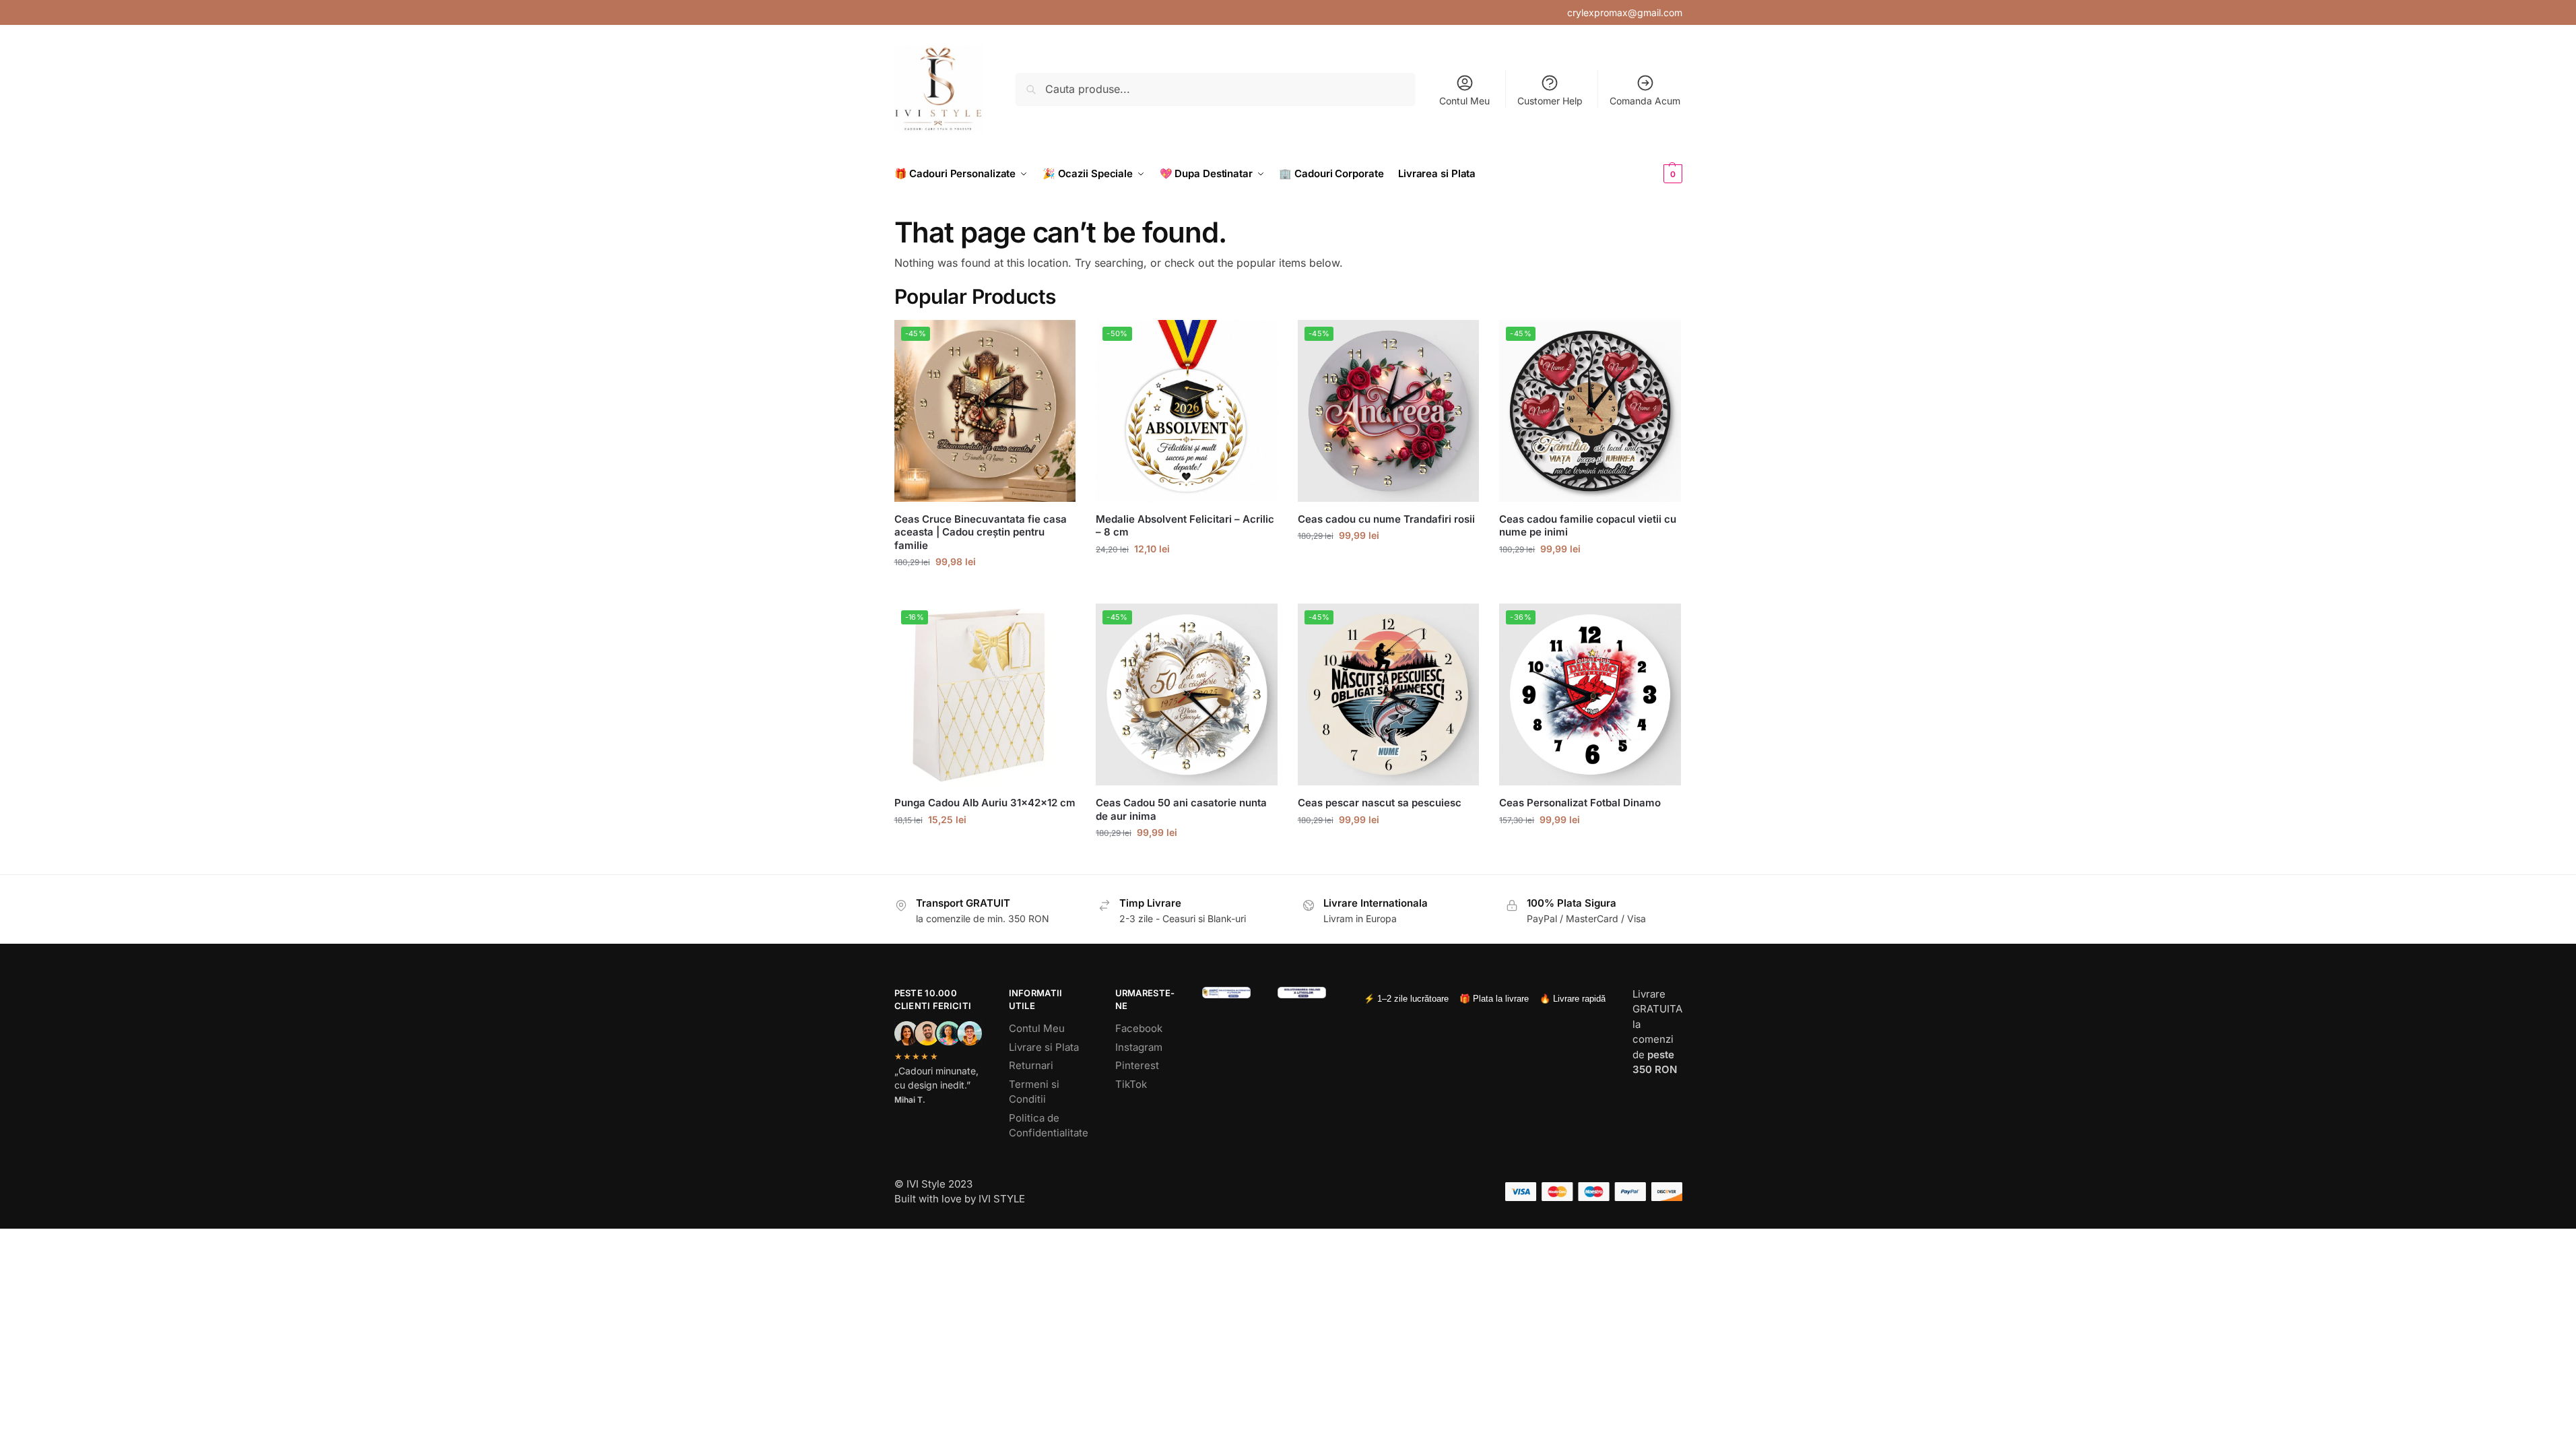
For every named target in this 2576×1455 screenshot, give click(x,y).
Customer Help (1550, 101)
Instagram (1139, 1047)
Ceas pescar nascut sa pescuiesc (1380, 803)
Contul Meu (1464, 101)
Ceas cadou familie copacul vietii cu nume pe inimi (1588, 526)
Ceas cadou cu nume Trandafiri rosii (1386, 519)
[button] (1651, 174)
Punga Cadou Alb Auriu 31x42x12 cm (985, 803)
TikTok (1131, 1084)
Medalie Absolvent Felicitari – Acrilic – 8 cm (1185, 526)
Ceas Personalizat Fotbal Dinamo (1580, 803)
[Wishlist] (1055, 340)
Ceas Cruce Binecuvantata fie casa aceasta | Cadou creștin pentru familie (981, 532)
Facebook (1139, 1028)
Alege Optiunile (985, 590)
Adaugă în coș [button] (985, 848)
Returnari (1031, 1065)
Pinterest (1137, 1065)
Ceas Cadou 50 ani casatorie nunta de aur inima (1181, 809)
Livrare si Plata (1044, 1047)
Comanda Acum (1645, 101)
